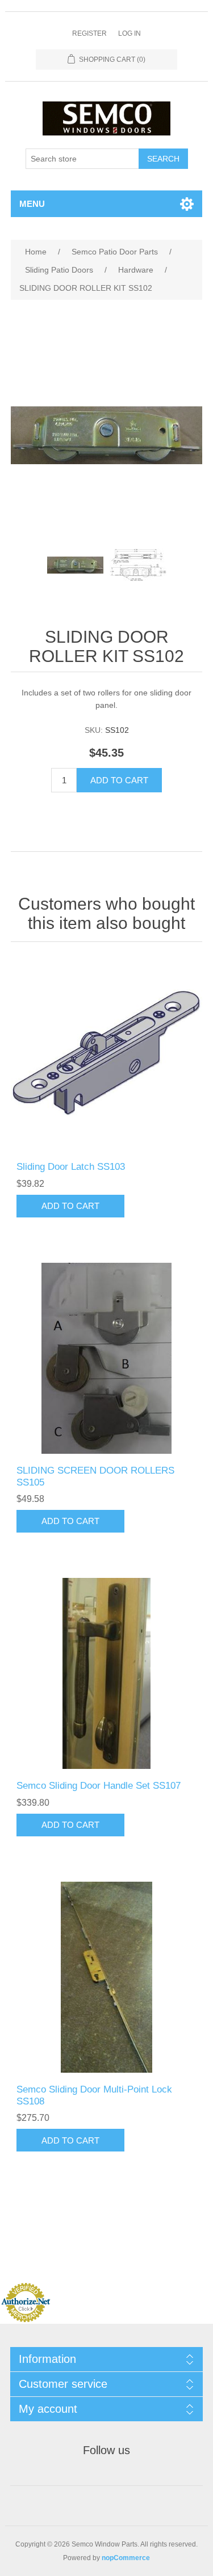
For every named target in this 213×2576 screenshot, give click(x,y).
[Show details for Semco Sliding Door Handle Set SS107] (107, 1674)
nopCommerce (126, 2558)
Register (89, 33)
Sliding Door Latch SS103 (71, 1167)
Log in (130, 33)
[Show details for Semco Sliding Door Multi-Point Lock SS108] (107, 1977)
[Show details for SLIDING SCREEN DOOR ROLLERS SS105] (107, 1359)
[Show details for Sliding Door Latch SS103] (107, 1055)
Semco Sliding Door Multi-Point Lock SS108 (94, 2095)
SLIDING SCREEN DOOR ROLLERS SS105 (95, 1476)
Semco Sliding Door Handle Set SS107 (99, 1786)
